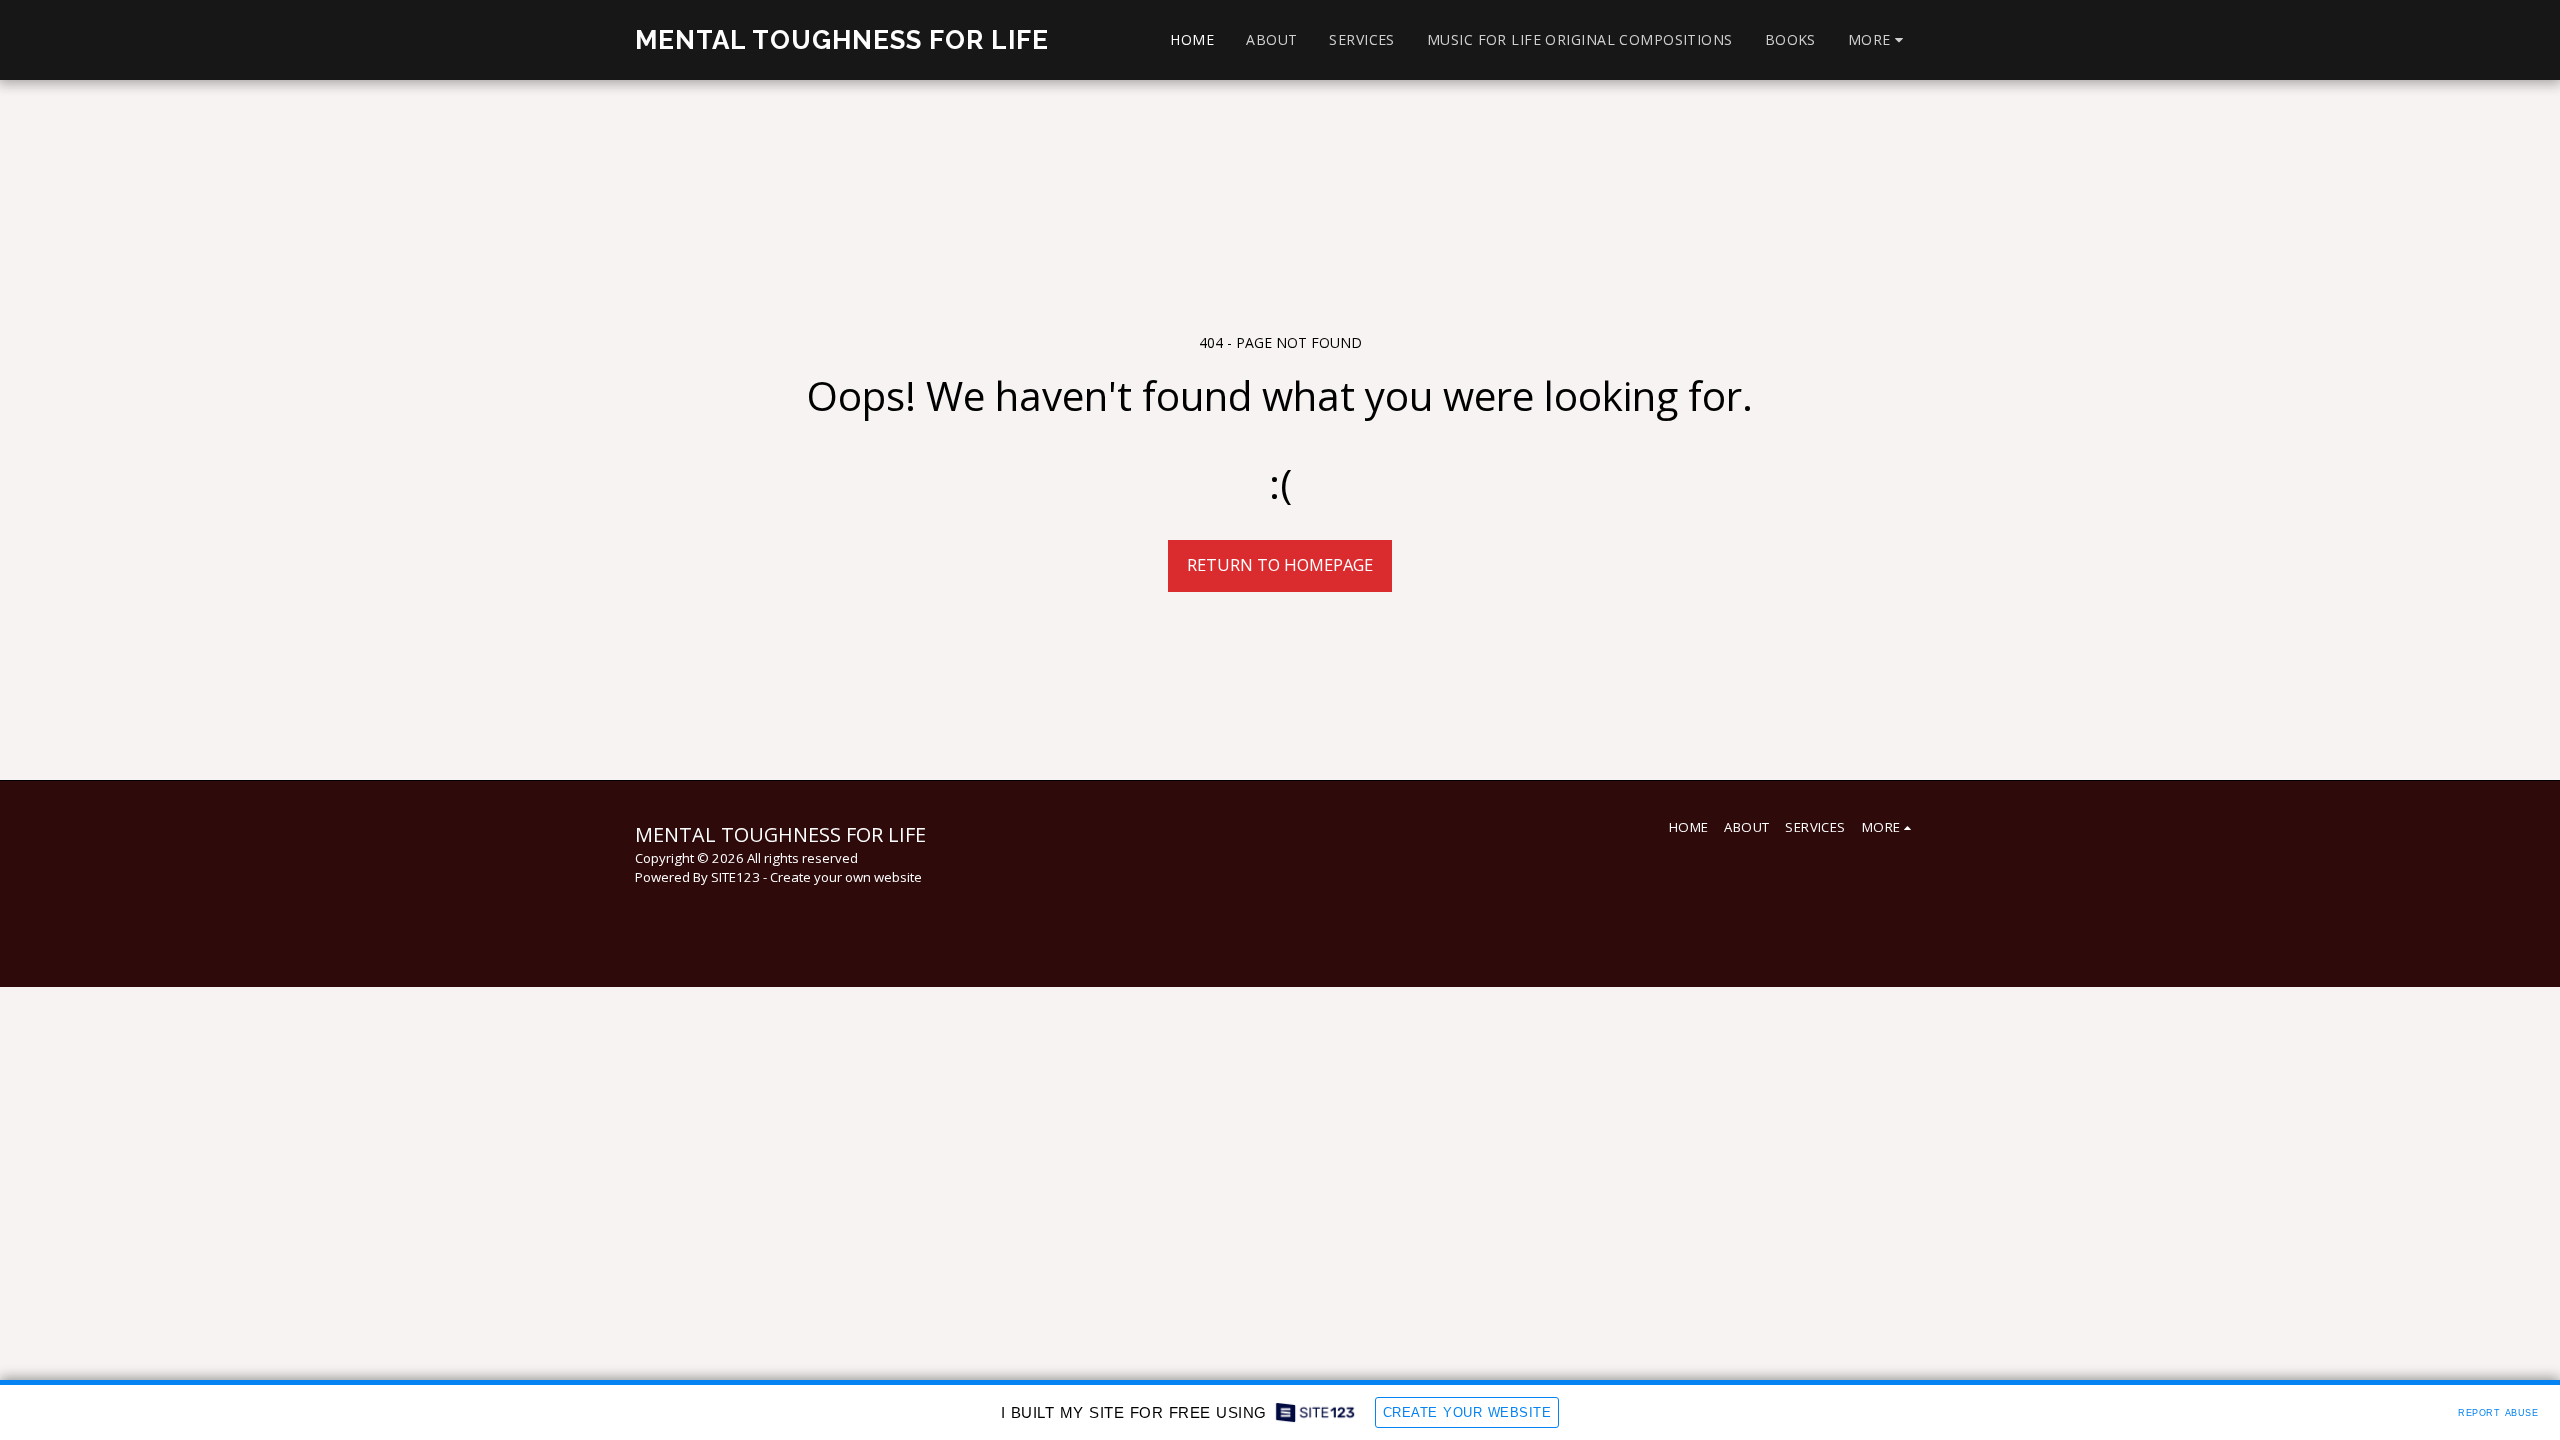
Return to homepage (1280, 564)
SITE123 (735, 877)
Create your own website (846, 877)
